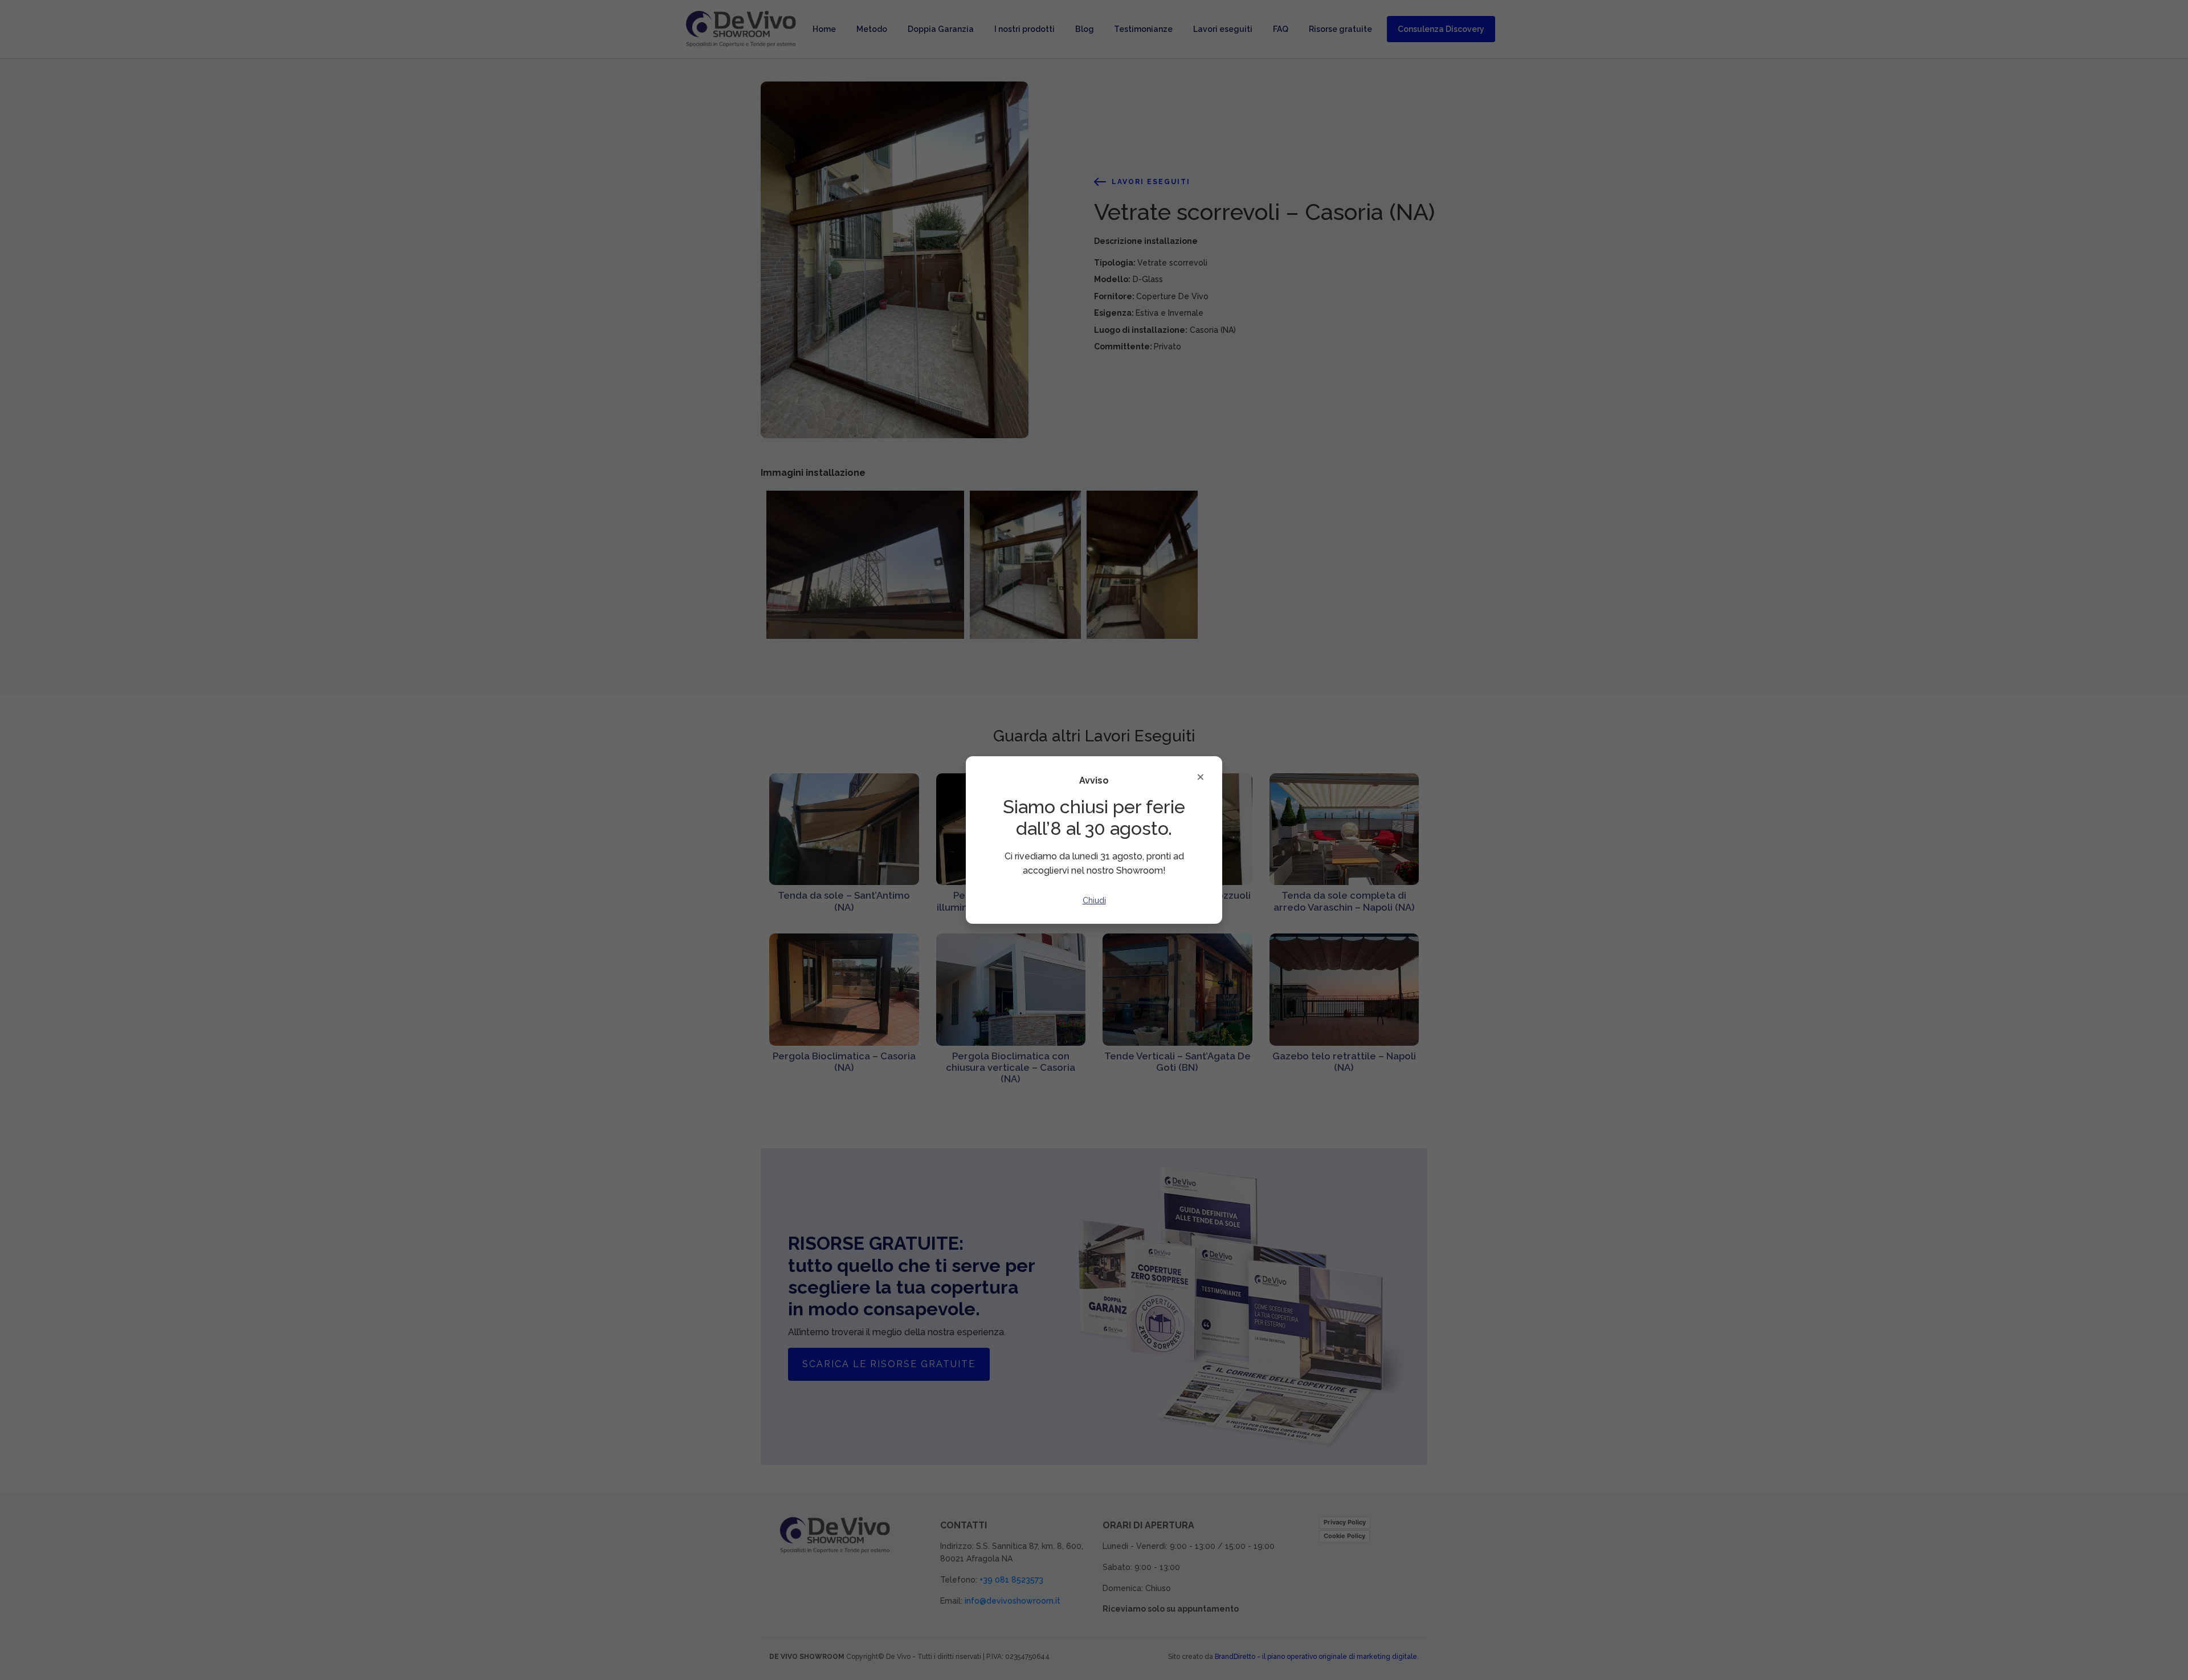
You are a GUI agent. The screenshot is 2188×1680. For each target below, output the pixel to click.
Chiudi (1094, 900)
